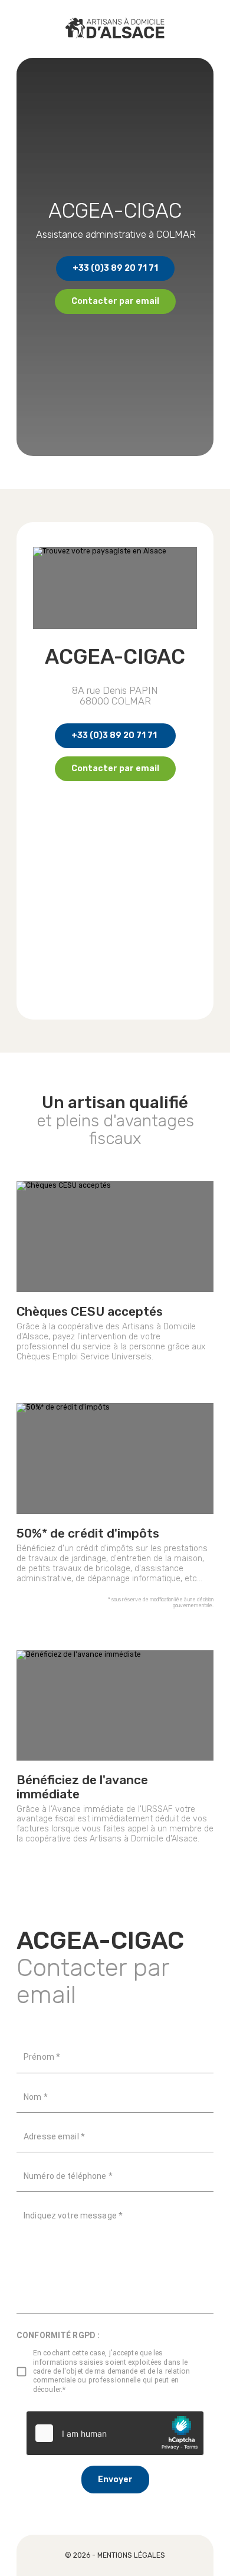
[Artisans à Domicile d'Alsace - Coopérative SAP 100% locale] (115, 29)
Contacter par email (115, 301)
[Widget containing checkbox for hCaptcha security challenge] (115, 2433)
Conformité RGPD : (58, 2335)
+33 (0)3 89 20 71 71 (115, 268)
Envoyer (115, 2480)
